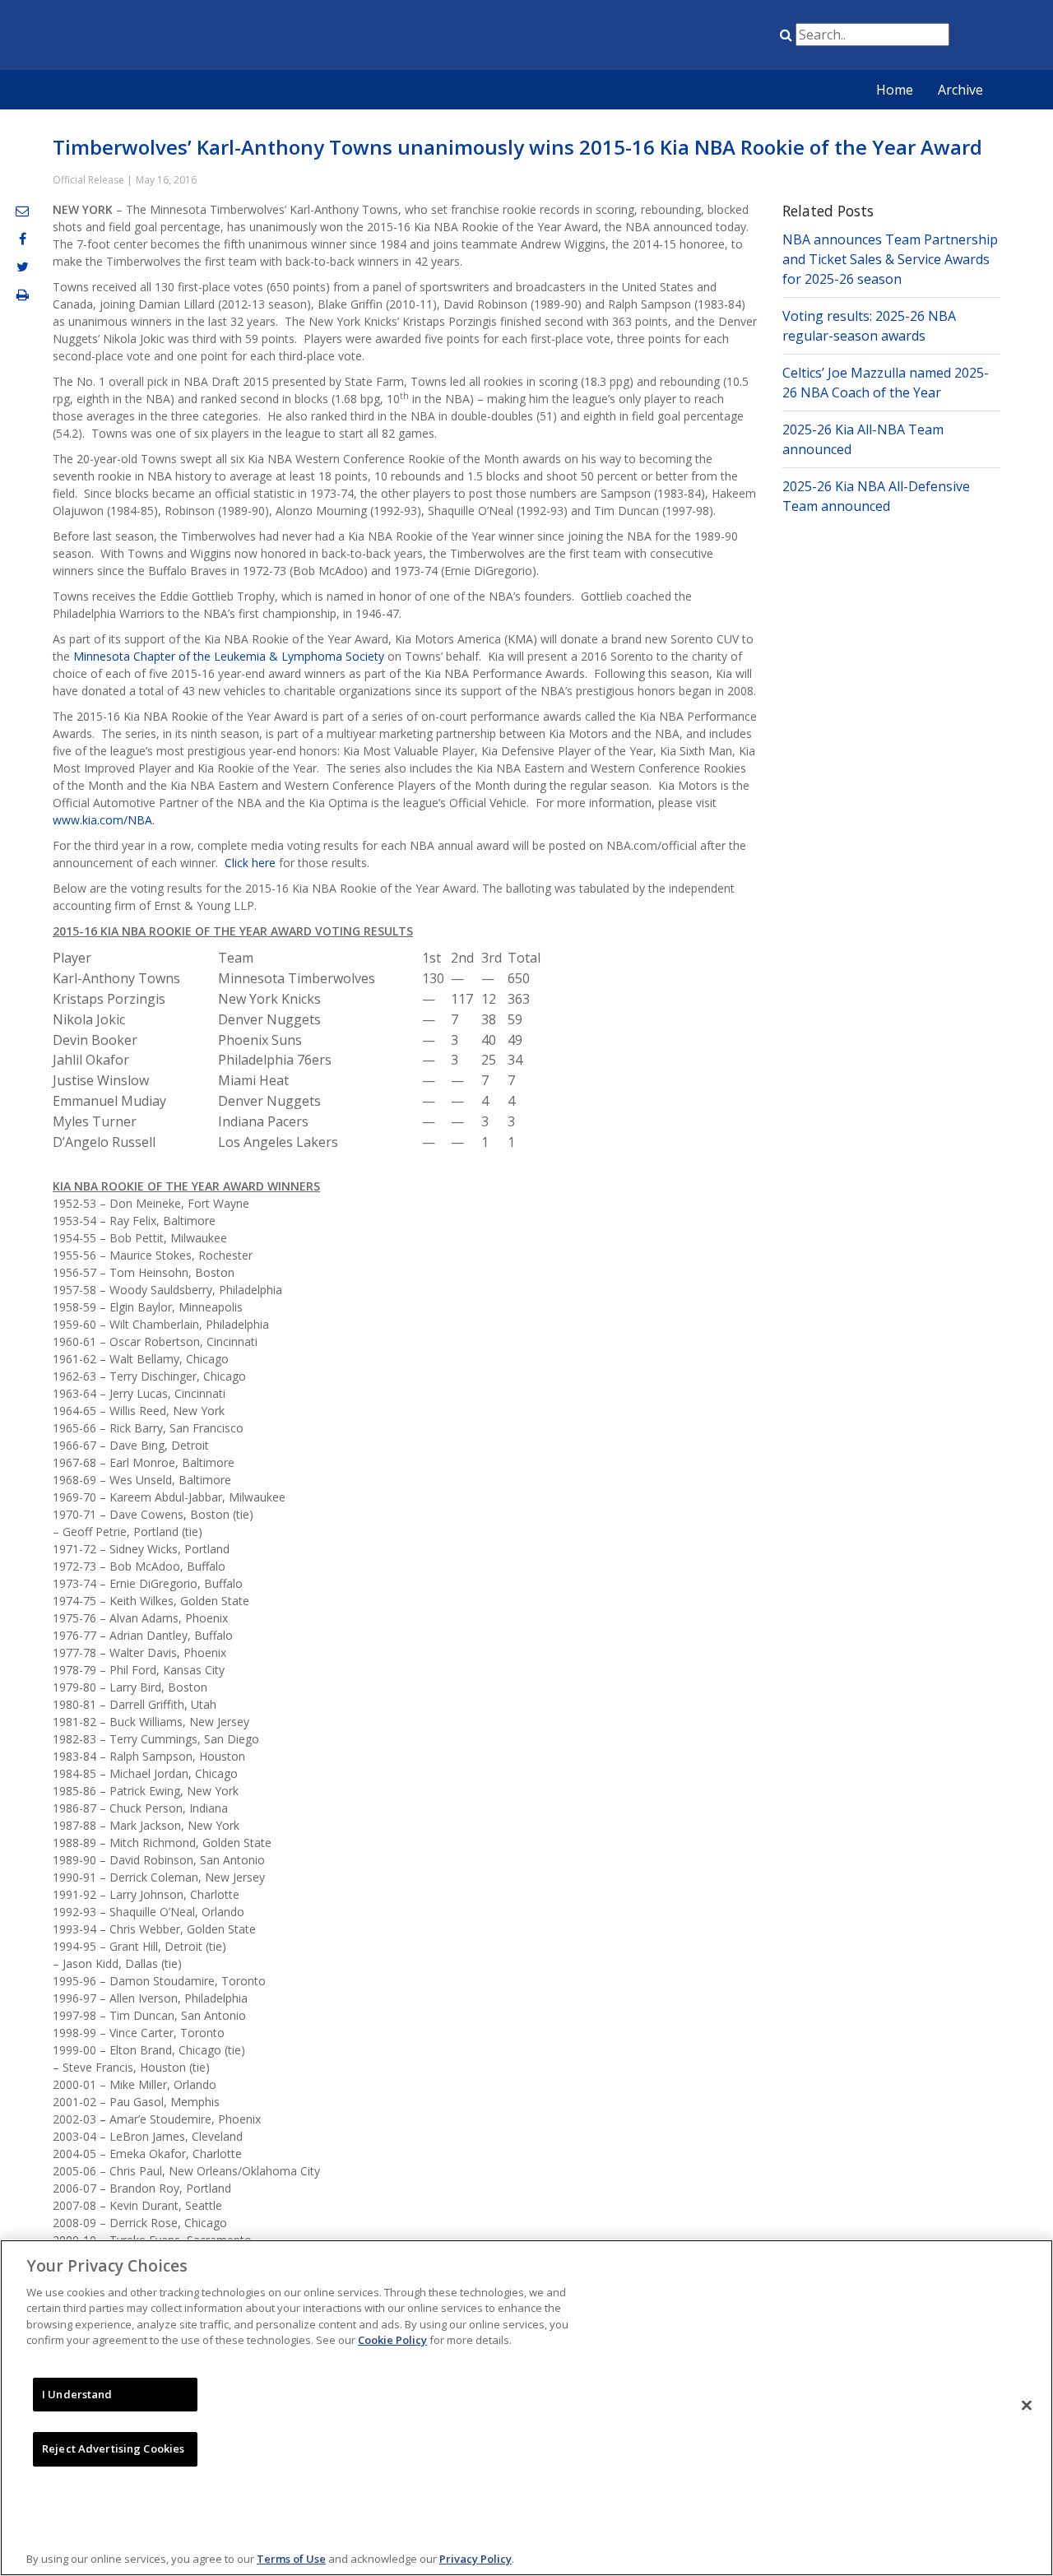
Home (895, 90)
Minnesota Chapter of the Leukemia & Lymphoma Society (229, 656)
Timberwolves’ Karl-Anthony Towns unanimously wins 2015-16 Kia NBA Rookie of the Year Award (517, 147)
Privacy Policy (475, 2559)
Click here (250, 863)
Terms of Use (291, 2559)
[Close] (1027, 2406)
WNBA (693, 38)
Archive (960, 90)
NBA (611, 38)
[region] (526, 2408)
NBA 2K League (735, 38)
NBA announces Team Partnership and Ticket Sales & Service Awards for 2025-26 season (890, 259)
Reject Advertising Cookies (113, 2448)
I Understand (77, 2394)
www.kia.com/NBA (102, 820)
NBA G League (652, 38)
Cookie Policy (392, 2340)
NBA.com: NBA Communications (202, 36)
